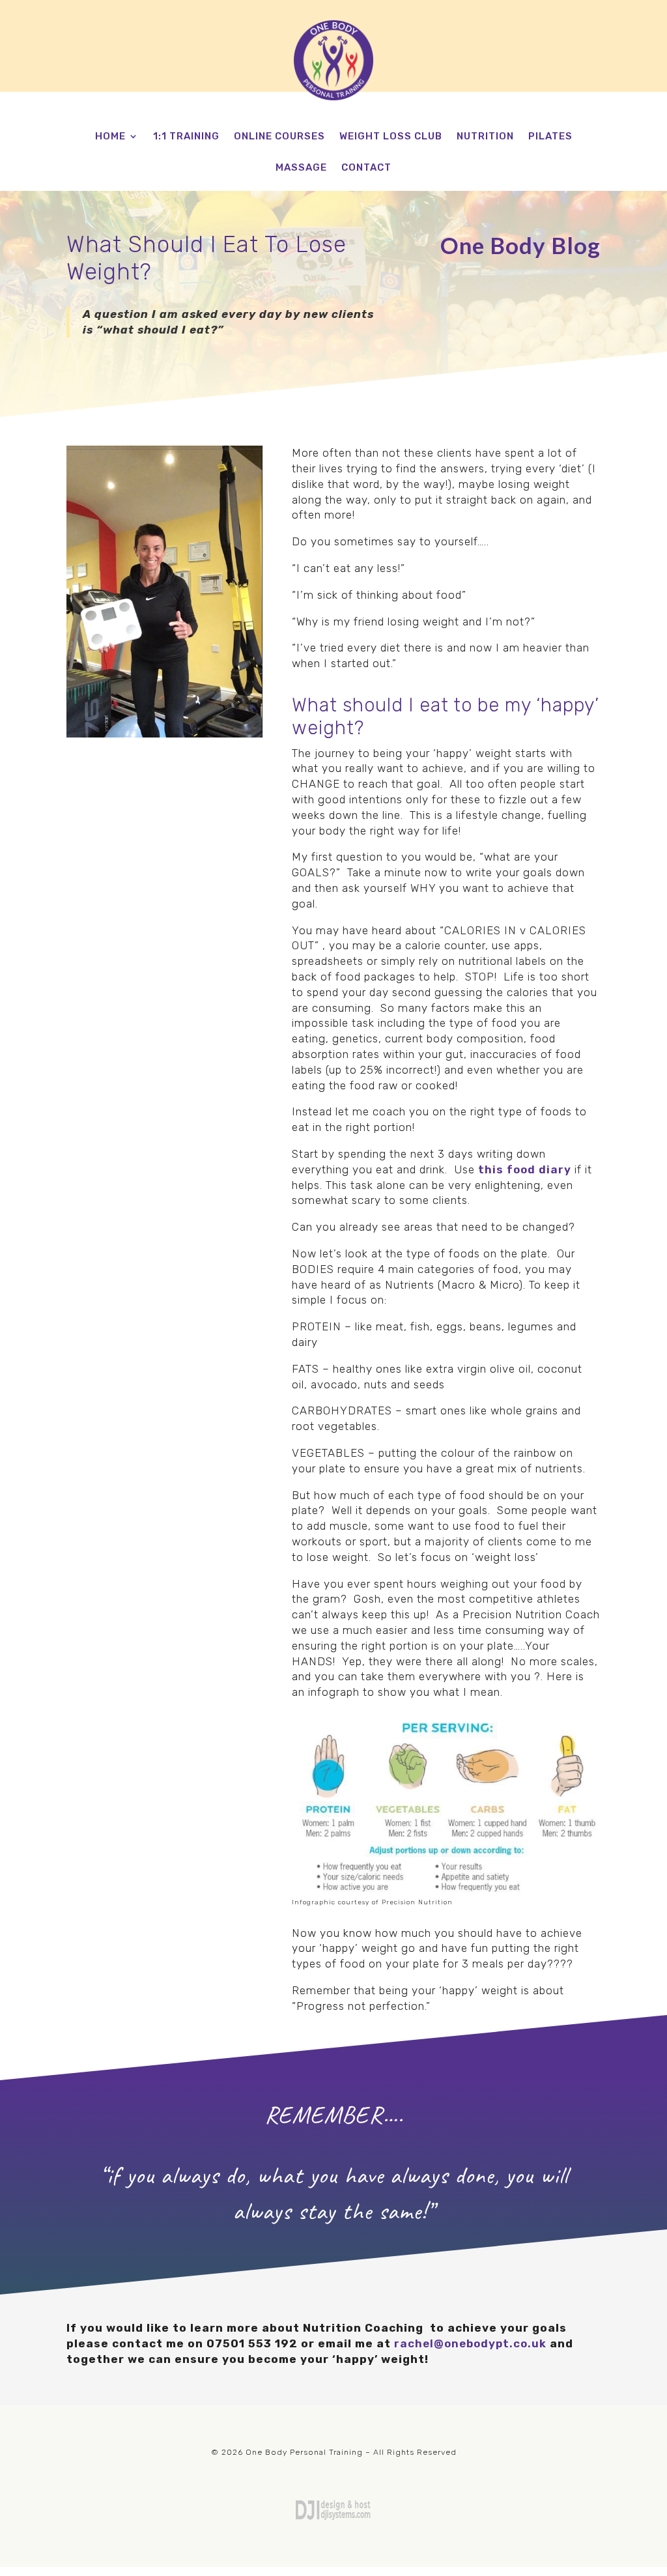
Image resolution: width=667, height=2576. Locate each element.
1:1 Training (186, 137)
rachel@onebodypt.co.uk (470, 2343)
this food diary (525, 1169)
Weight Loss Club (391, 137)
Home (110, 137)
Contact (366, 168)
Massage (301, 168)
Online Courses (279, 137)
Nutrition (485, 137)
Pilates (550, 137)
